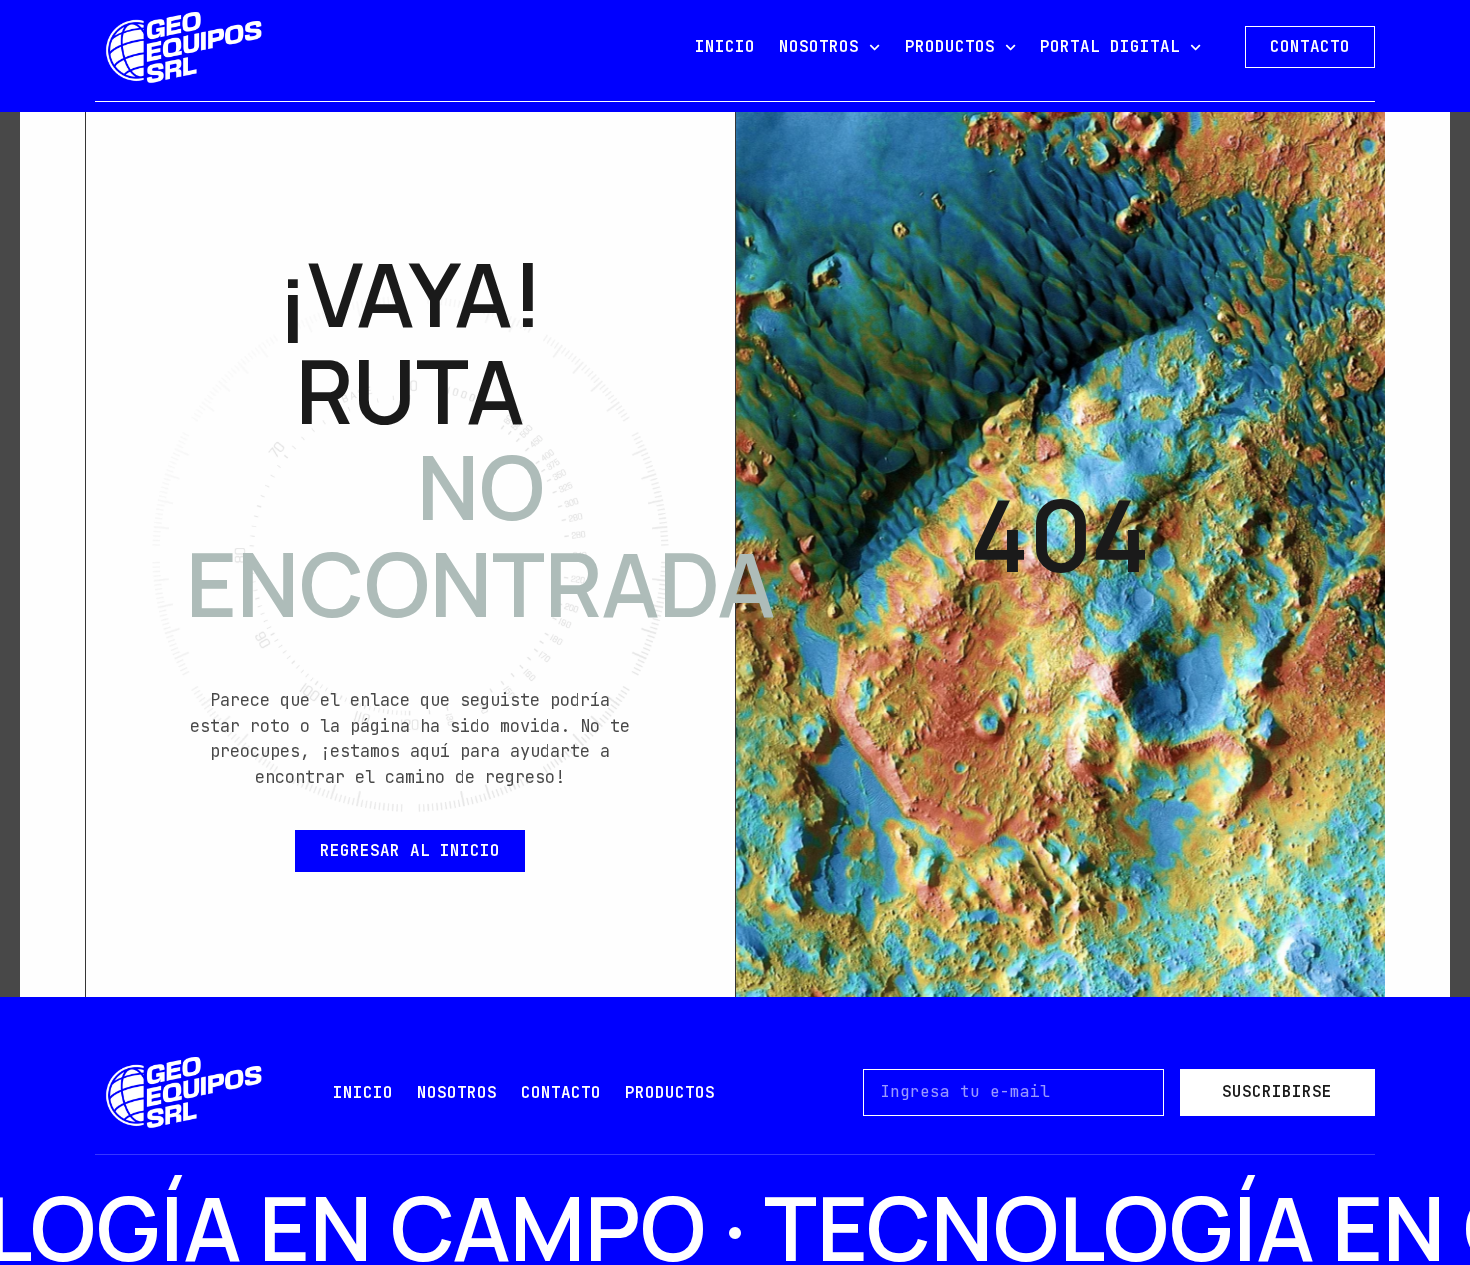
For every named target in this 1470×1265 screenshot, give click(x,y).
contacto (561, 1092)
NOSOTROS (819, 46)
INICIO (725, 46)
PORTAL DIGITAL (1110, 46)
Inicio (363, 1092)
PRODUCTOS (950, 46)
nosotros (457, 1092)
